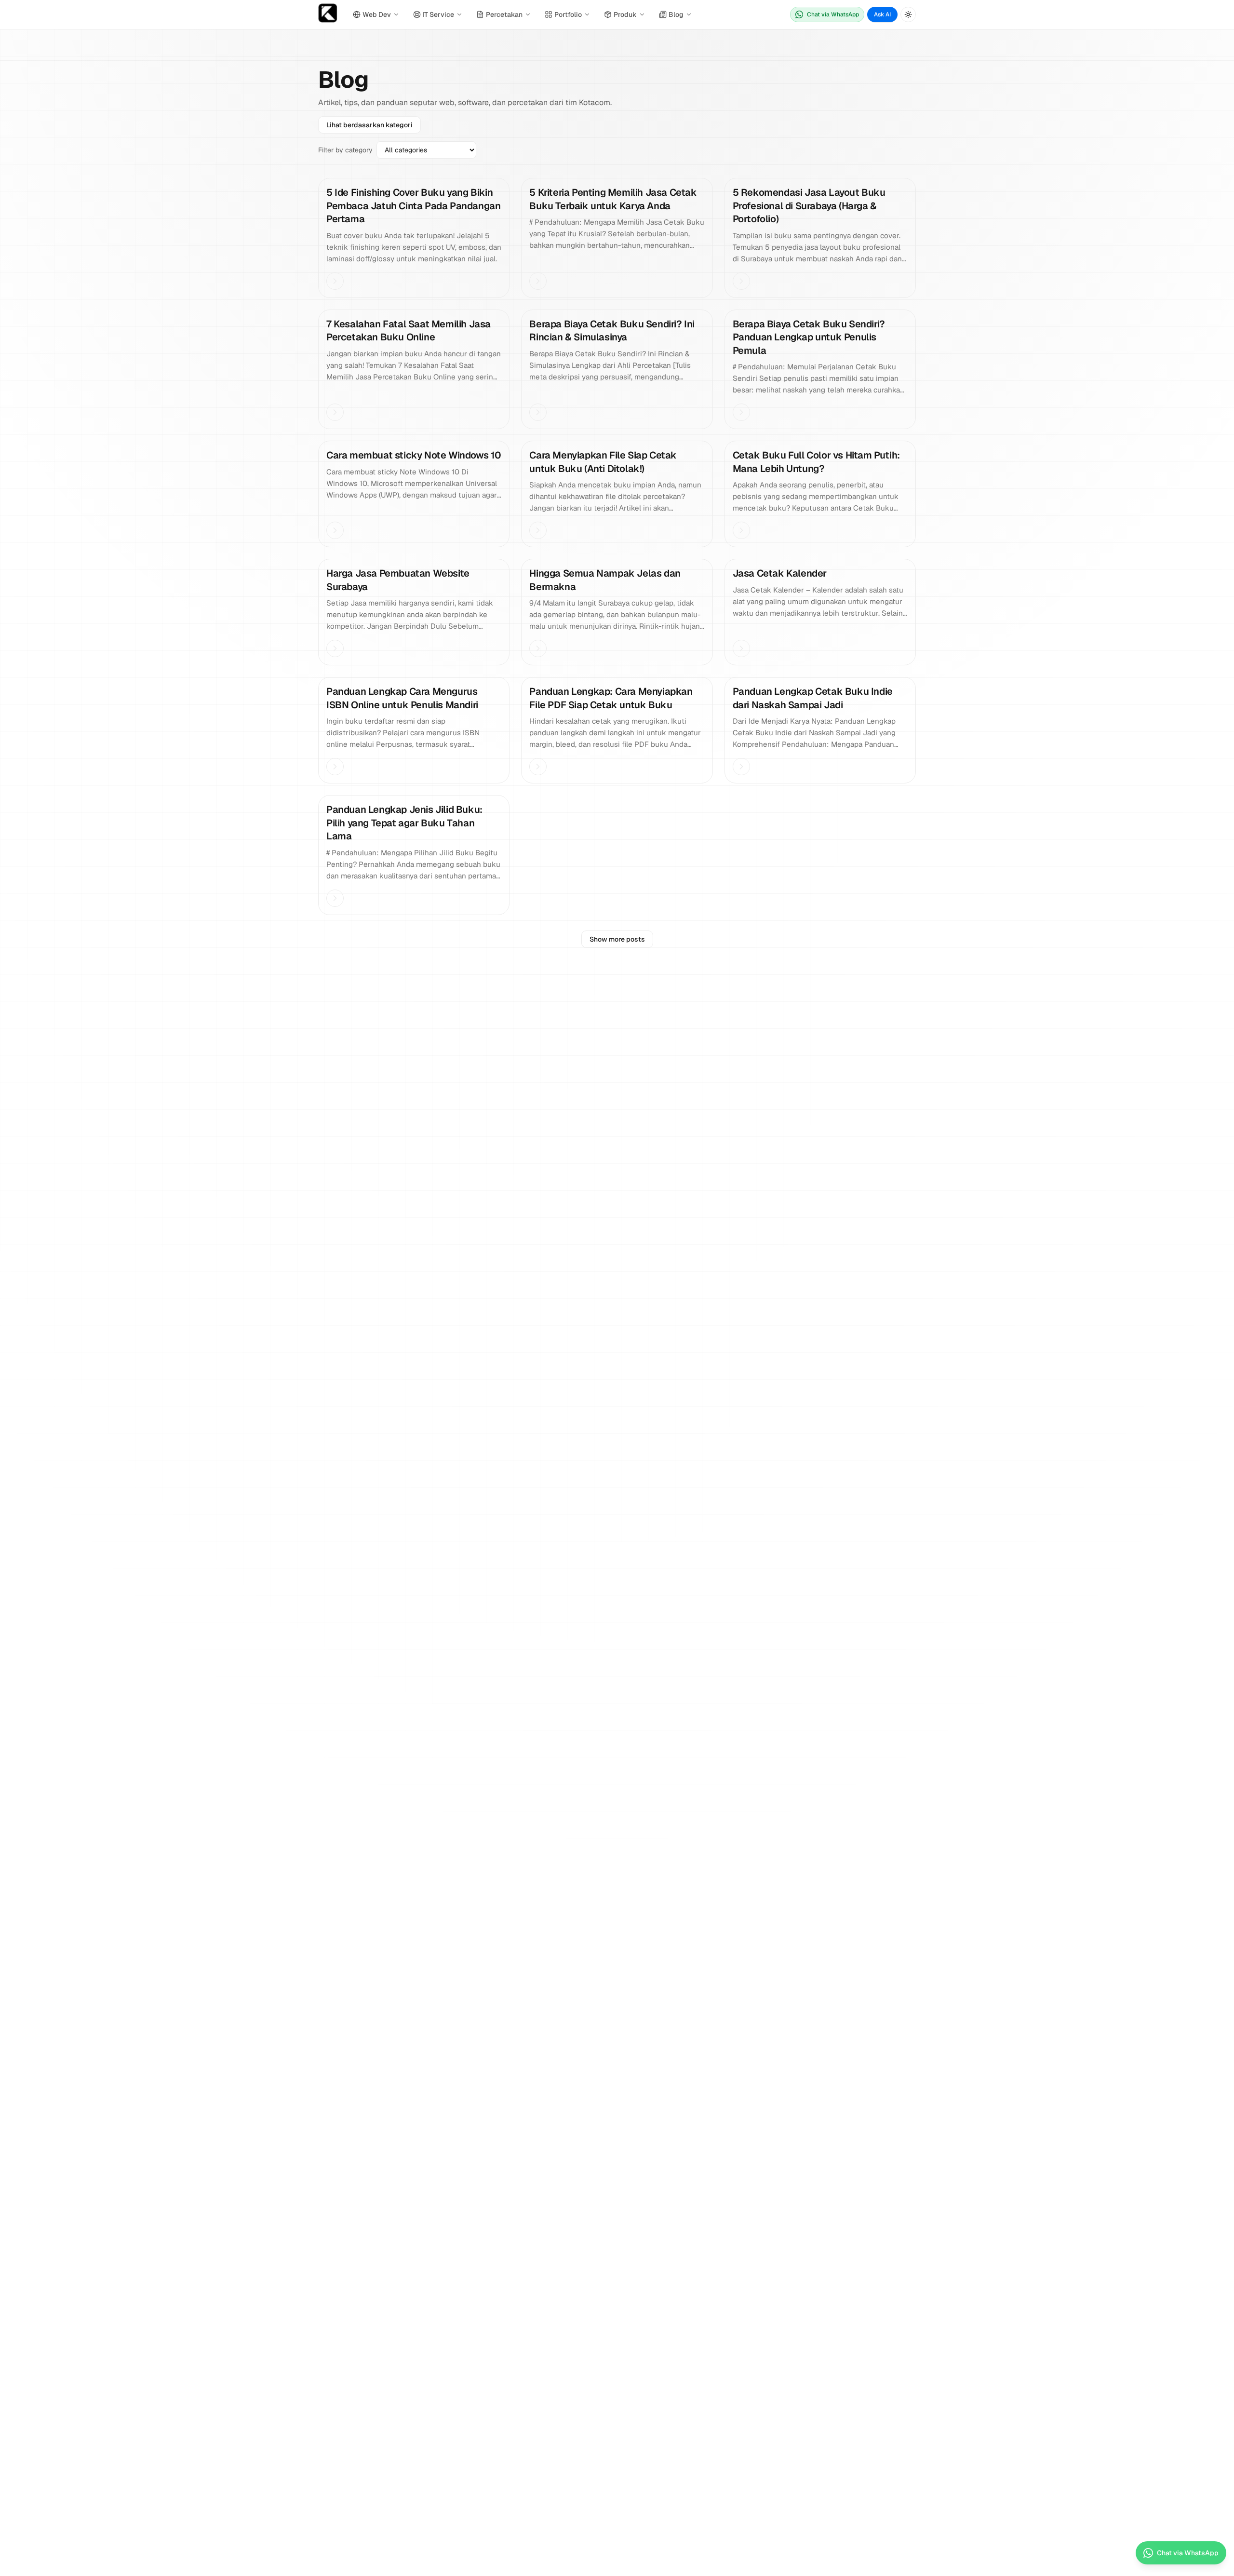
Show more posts (617, 939)
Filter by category (345, 150)
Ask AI (882, 14)
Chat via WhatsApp (833, 14)
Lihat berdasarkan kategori (369, 125)
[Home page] (328, 15)
